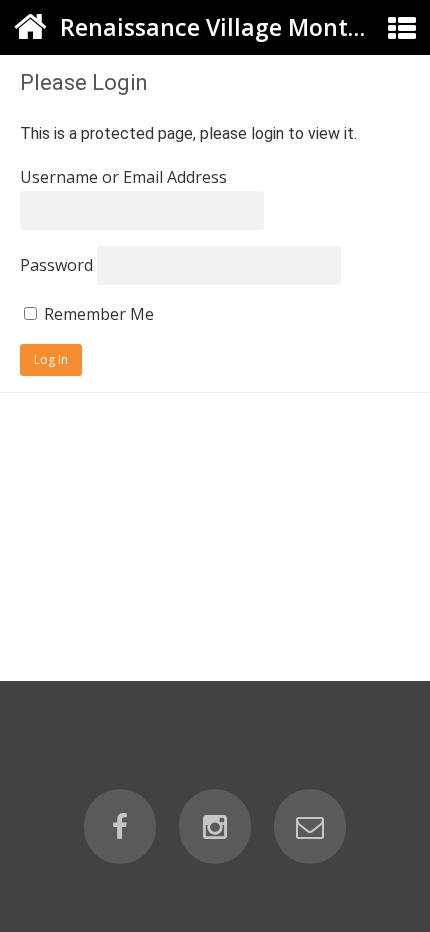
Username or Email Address (123, 177)
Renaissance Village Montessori (237, 27)
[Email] (310, 827)
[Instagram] (215, 827)
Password (56, 265)
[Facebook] (120, 827)
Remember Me (97, 314)
